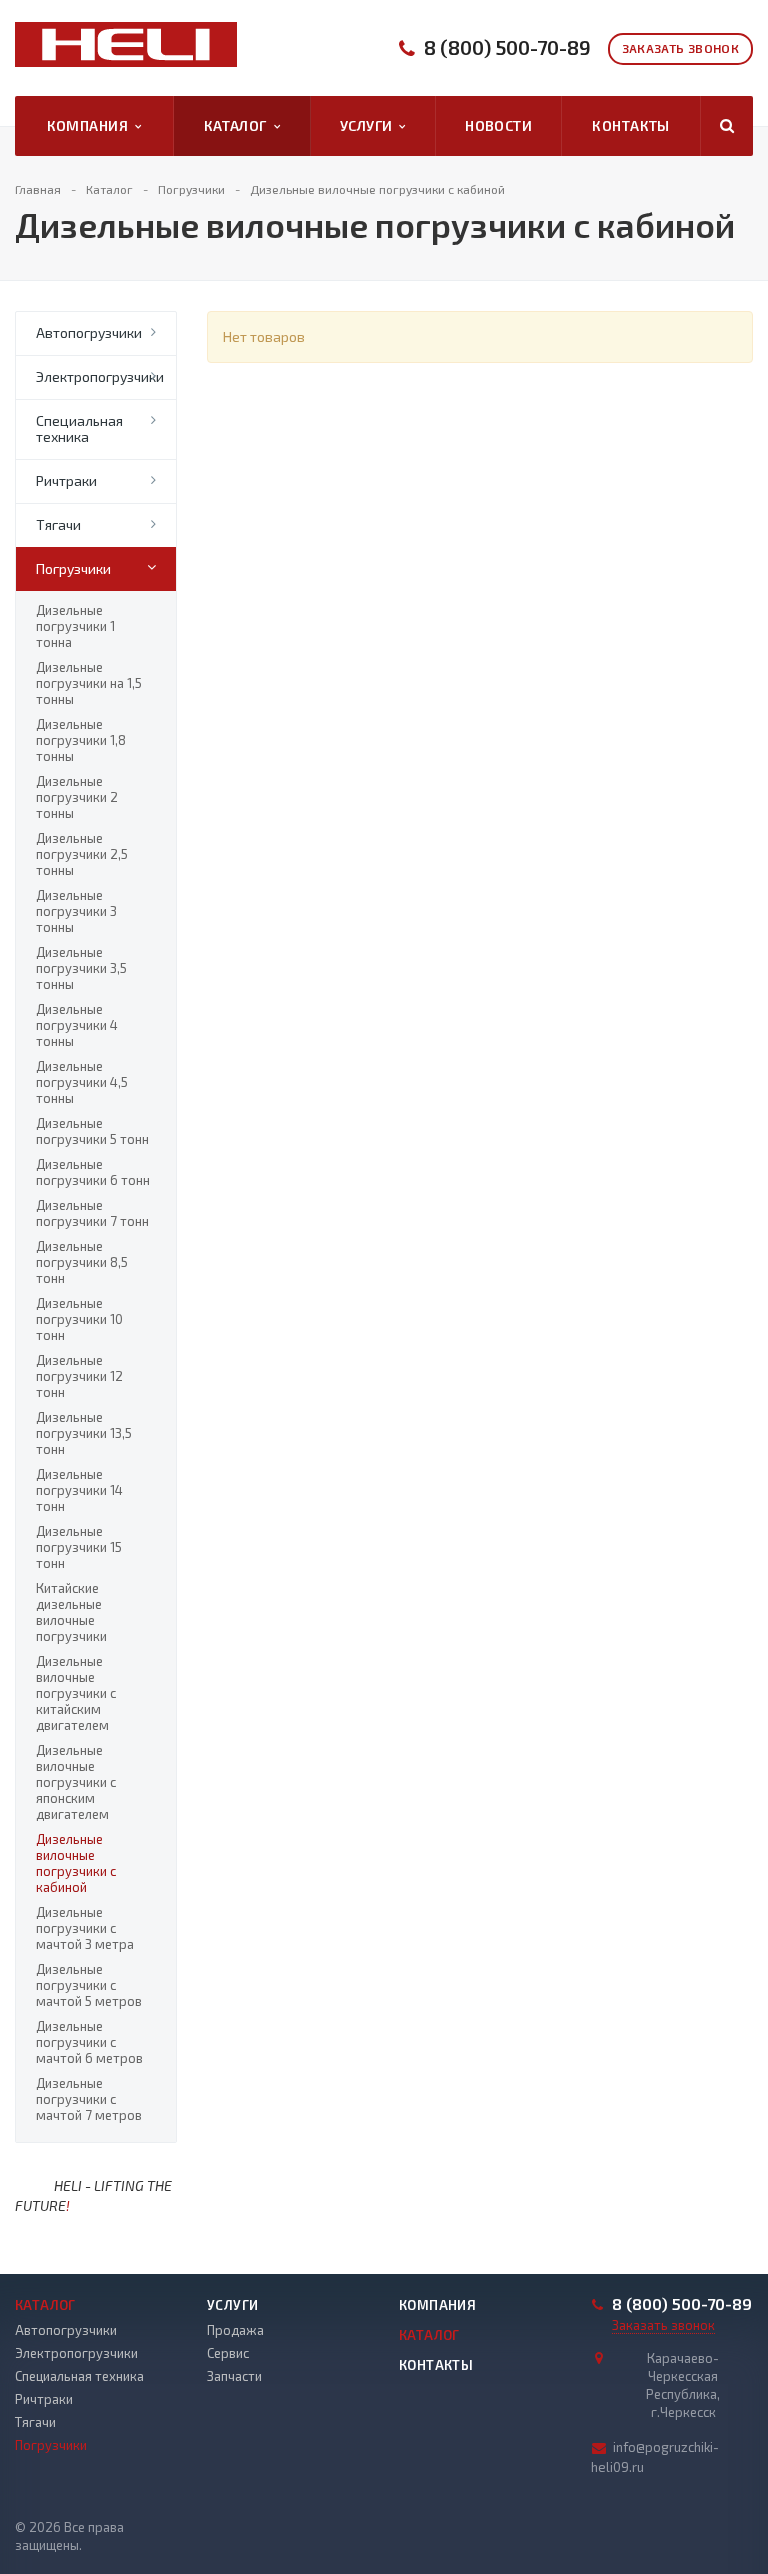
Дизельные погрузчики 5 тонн (92, 1131)
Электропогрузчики (100, 376)
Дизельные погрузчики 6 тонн (93, 1172)
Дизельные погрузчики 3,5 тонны (81, 968)
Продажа (235, 2330)
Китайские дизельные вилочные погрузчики (71, 1612)
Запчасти (234, 2376)
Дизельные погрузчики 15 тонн (79, 1547)
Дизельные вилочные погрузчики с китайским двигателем (76, 1693)
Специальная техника (79, 428)
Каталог (239, 125)
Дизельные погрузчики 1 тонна (75, 626)
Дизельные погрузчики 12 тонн (79, 1376)
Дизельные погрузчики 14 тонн (79, 1490)
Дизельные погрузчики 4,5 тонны (82, 1082)
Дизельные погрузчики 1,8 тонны (81, 740)
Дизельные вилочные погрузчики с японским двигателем (76, 1782)
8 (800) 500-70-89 (507, 47)
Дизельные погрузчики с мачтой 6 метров (89, 2042)
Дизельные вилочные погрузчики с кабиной (76, 1863)
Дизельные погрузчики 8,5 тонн (82, 1262)
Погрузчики (73, 568)
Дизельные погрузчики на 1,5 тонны (89, 683)
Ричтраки (66, 480)
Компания (91, 125)
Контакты (630, 125)
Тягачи (58, 524)
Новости (498, 125)
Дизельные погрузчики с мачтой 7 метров (89, 2099)
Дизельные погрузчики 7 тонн (92, 1213)
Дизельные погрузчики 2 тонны (77, 797)
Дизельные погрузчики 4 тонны (77, 1025)
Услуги (369, 125)
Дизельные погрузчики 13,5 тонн (84, 1433)
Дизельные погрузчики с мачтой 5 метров (89, 1985)
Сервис (228, 2353)
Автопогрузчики (89, 332)
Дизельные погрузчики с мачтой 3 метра (85, 1928)
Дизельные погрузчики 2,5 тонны (82, 854)
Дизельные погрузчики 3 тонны (76, 911)
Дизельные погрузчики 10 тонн (79, 1319)
